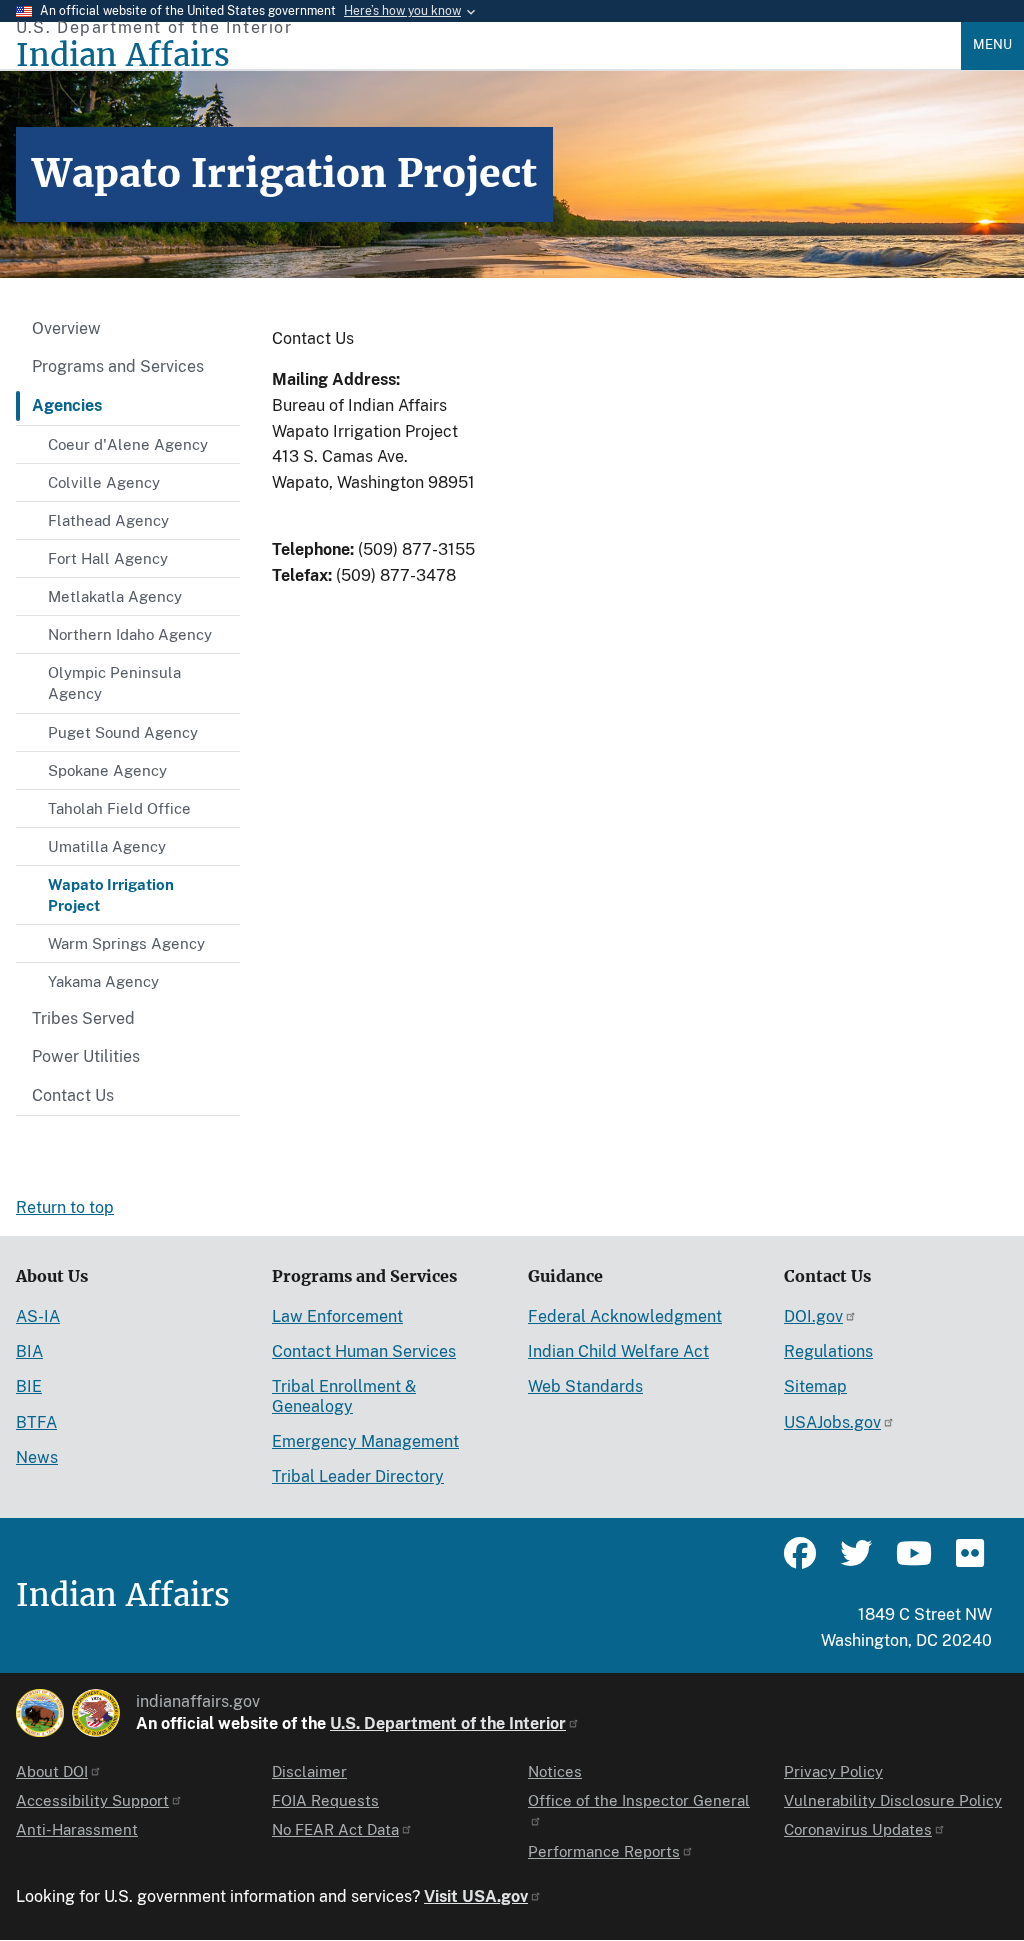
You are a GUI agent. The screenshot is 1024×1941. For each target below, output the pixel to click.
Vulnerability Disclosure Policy (893, 1800)
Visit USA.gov (476, 1896)
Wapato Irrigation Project (111, 895)
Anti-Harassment (77, 1829)
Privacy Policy (833, 1771)
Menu (992, 44)
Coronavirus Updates (858, 1829)
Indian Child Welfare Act (618, 1351)
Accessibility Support (92, 1800)
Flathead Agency (108, 520)
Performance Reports (604, 1851)
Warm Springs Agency (126, 943)
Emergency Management (365, 1441)
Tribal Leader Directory (358, 1476)
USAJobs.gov (832, 1422)
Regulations (828, 1351)
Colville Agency (104, 482)
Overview (66, 328)
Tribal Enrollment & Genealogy (344, 1396)
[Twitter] (856, 1562)
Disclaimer (309, 1771)
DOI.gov (813, 1316)
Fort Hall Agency (108, 558)
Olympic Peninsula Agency (114, 683)
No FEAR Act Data (335, 1829)
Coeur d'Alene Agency (128, 444)
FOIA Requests (325, 1800)
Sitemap (815, 1386)
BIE (29, 1386)
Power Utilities (86, 1056)
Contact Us (73, 1095)
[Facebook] (800, 1562)
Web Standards (585, 1386)
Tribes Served (83, 1018)
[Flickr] (968, 1562)
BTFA (36, 1422)
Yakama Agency (103, 981)
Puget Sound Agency (123, 732)
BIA (29, 1351)
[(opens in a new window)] (40, 1713)
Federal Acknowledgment (625, 1316)
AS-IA (38, 1316)
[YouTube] (912, 1562)
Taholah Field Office (119, 808)
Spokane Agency (107, 770)
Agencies (67, 405)
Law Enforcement (337, 1316)
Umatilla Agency (107, 846)
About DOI (52, 1771)
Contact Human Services (364, 1351)
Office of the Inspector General (639, 1800)
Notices (555, 1771)
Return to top (65, 1207)
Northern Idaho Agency (130, 634)
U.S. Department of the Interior (448, 1723)
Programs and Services (118, 366)
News (37, 1457)
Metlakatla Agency (115, 596)
